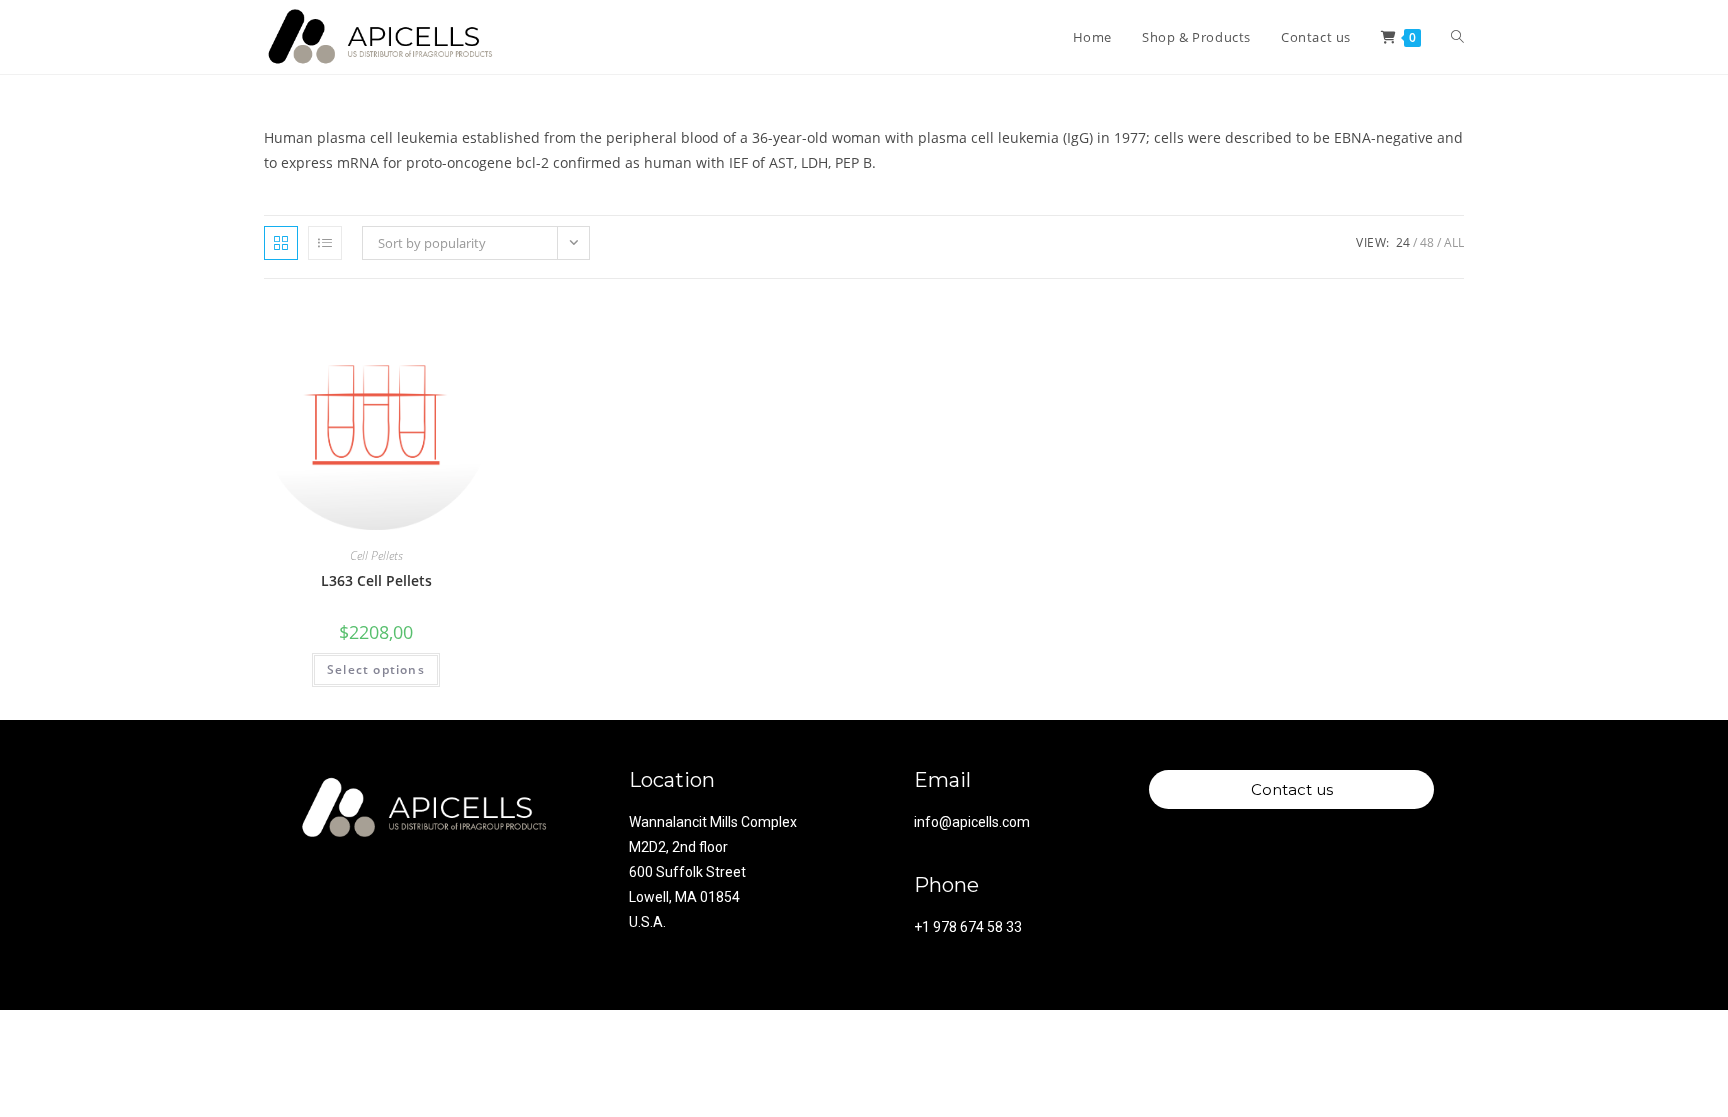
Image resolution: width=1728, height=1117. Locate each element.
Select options (376, 669)
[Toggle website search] (1457, 37)
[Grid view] (281, 243)
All (1454, 242)
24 (1403, 242)
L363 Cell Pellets (376, 580)
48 (1427, 242)
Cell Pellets (376, 555)
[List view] (325, 243)
